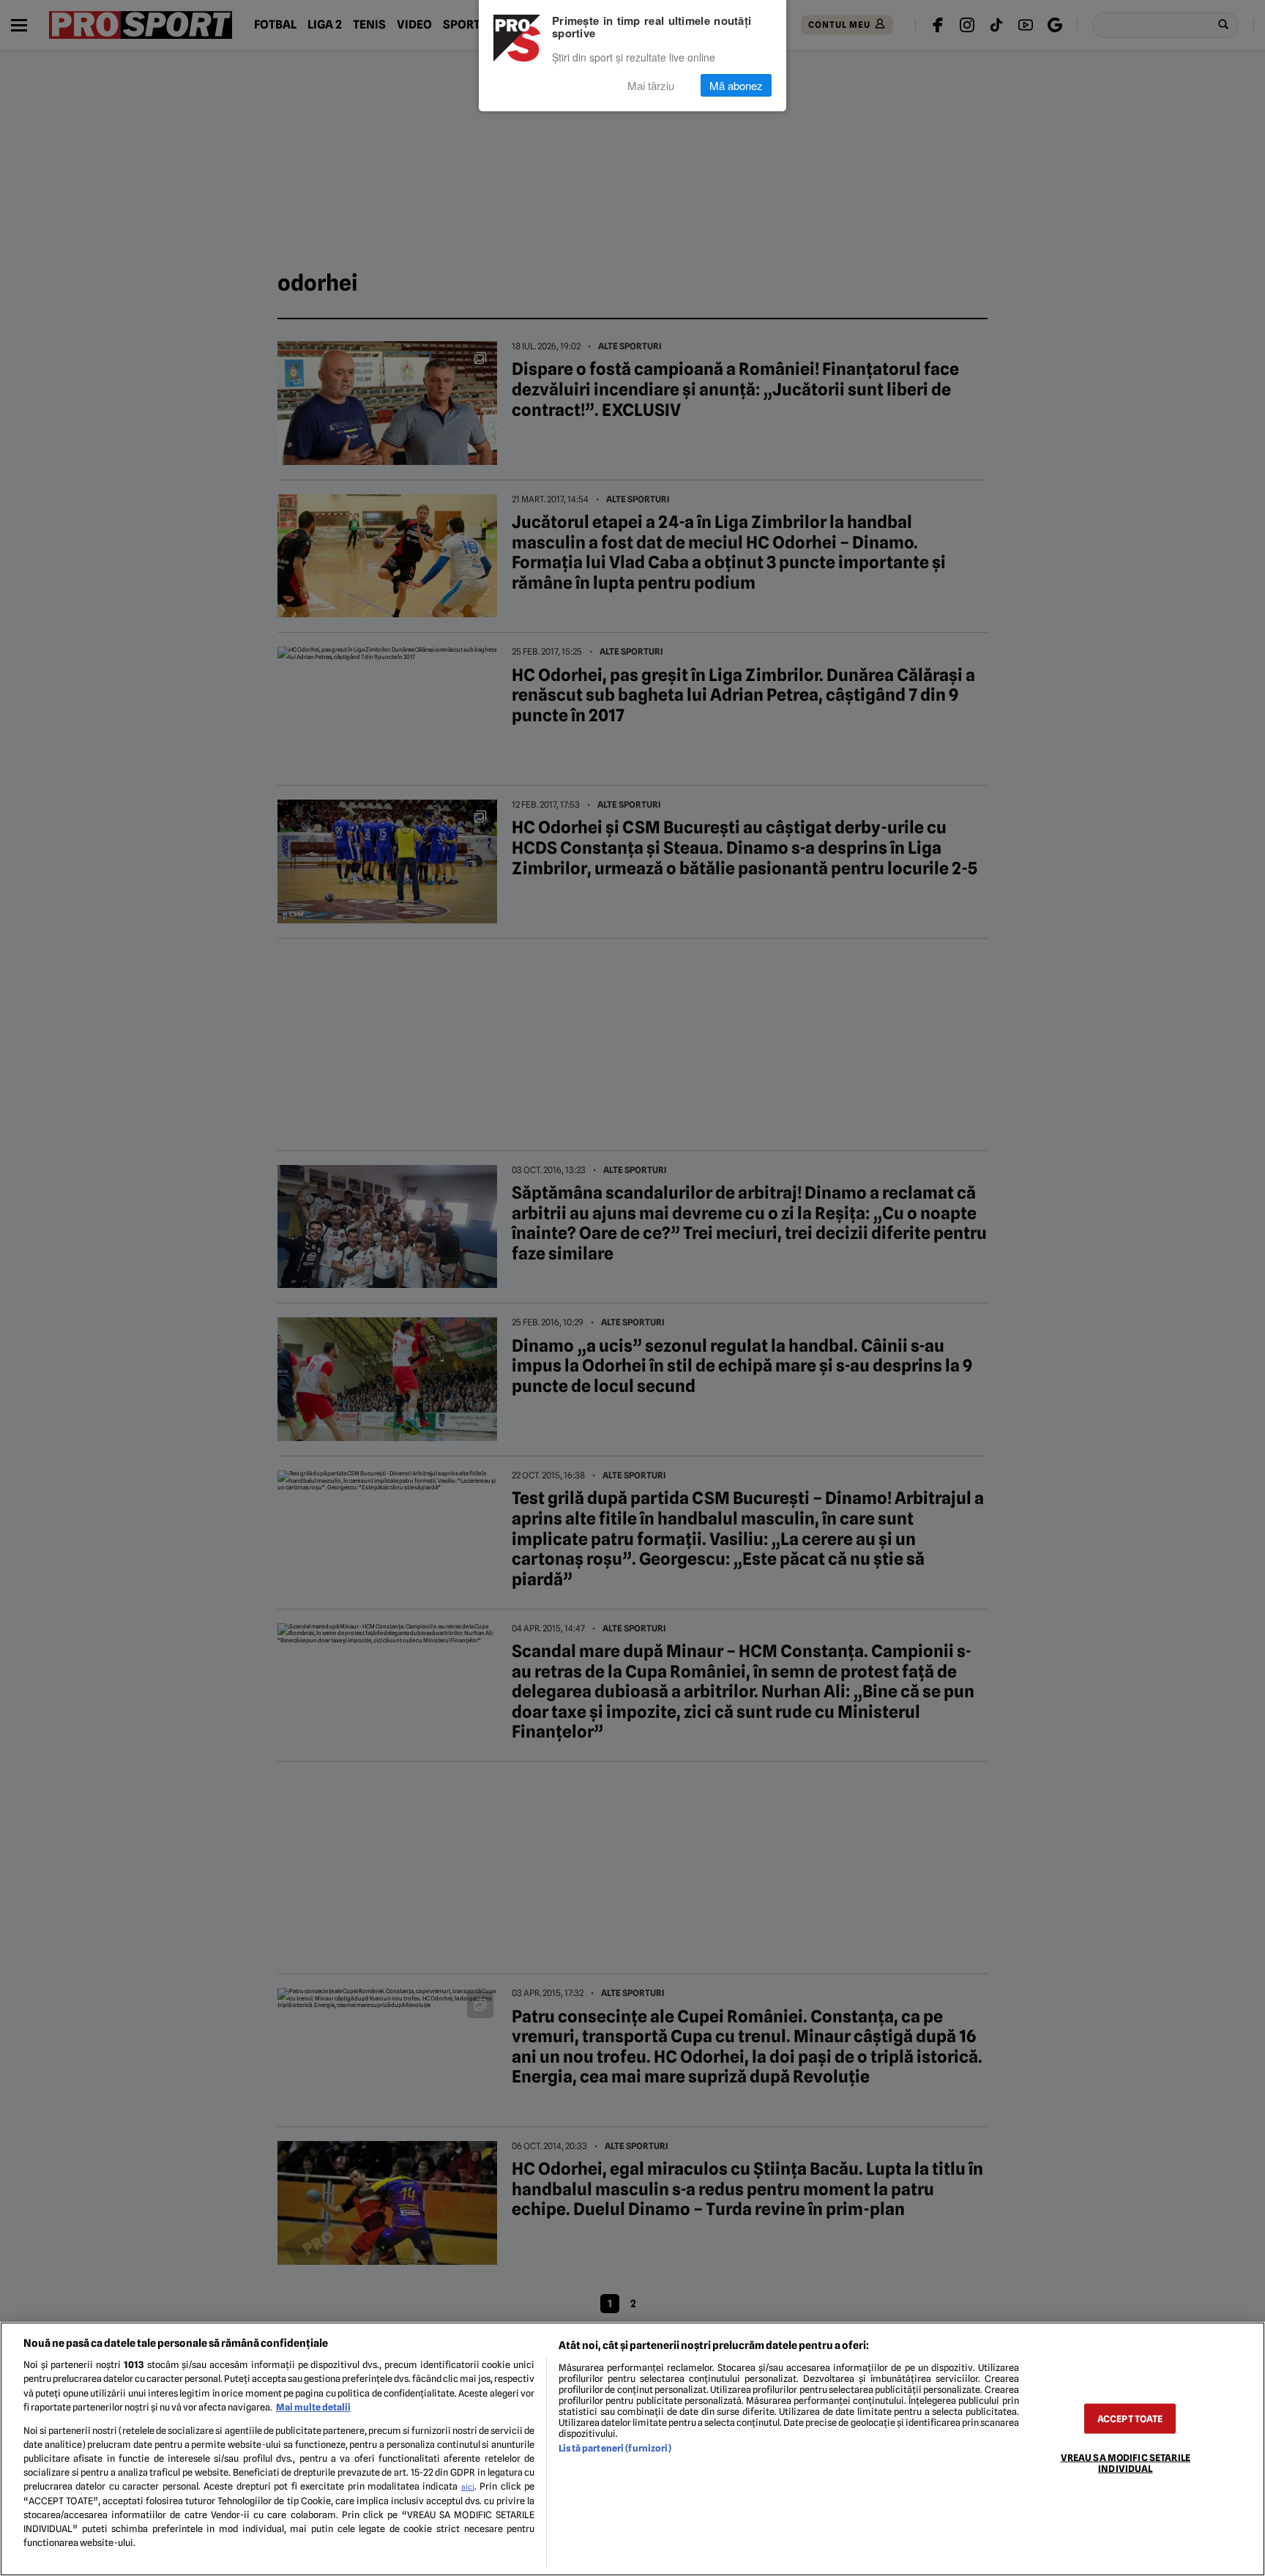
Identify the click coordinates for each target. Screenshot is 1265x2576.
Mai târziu (651, 85)
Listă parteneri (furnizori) (615, 2448)
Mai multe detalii (313, 2407)
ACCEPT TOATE (1130, 2418)
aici (468, 2487)
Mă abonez (736, 85)
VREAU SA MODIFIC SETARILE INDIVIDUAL (1126, 2463)
